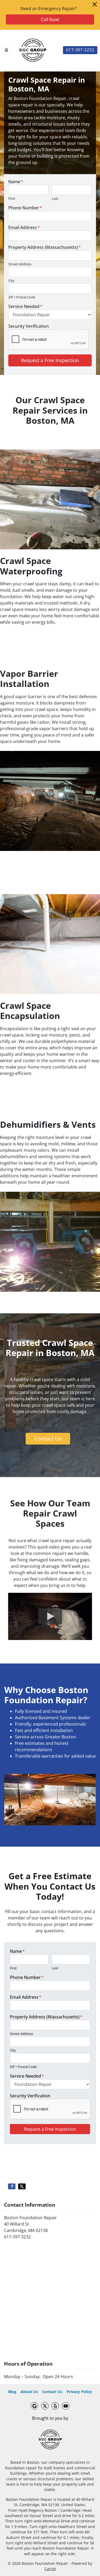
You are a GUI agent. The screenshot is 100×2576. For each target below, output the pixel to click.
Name (16, 182)
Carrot (50, 2569)
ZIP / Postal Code (22, 297)
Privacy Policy (79, 2392)
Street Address (20, 264)
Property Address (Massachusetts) (45, 247)
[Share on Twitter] (22, 2186)
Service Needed (25, 306)
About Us (29, 2392)
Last (55, 198)
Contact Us (48, 1439)
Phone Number (25, 208)
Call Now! (50, 19)
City (11, 281)
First (12, 198)
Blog (12, 2392)
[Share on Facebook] (12, 2186)
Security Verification (29, 326)
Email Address (24, 227)
